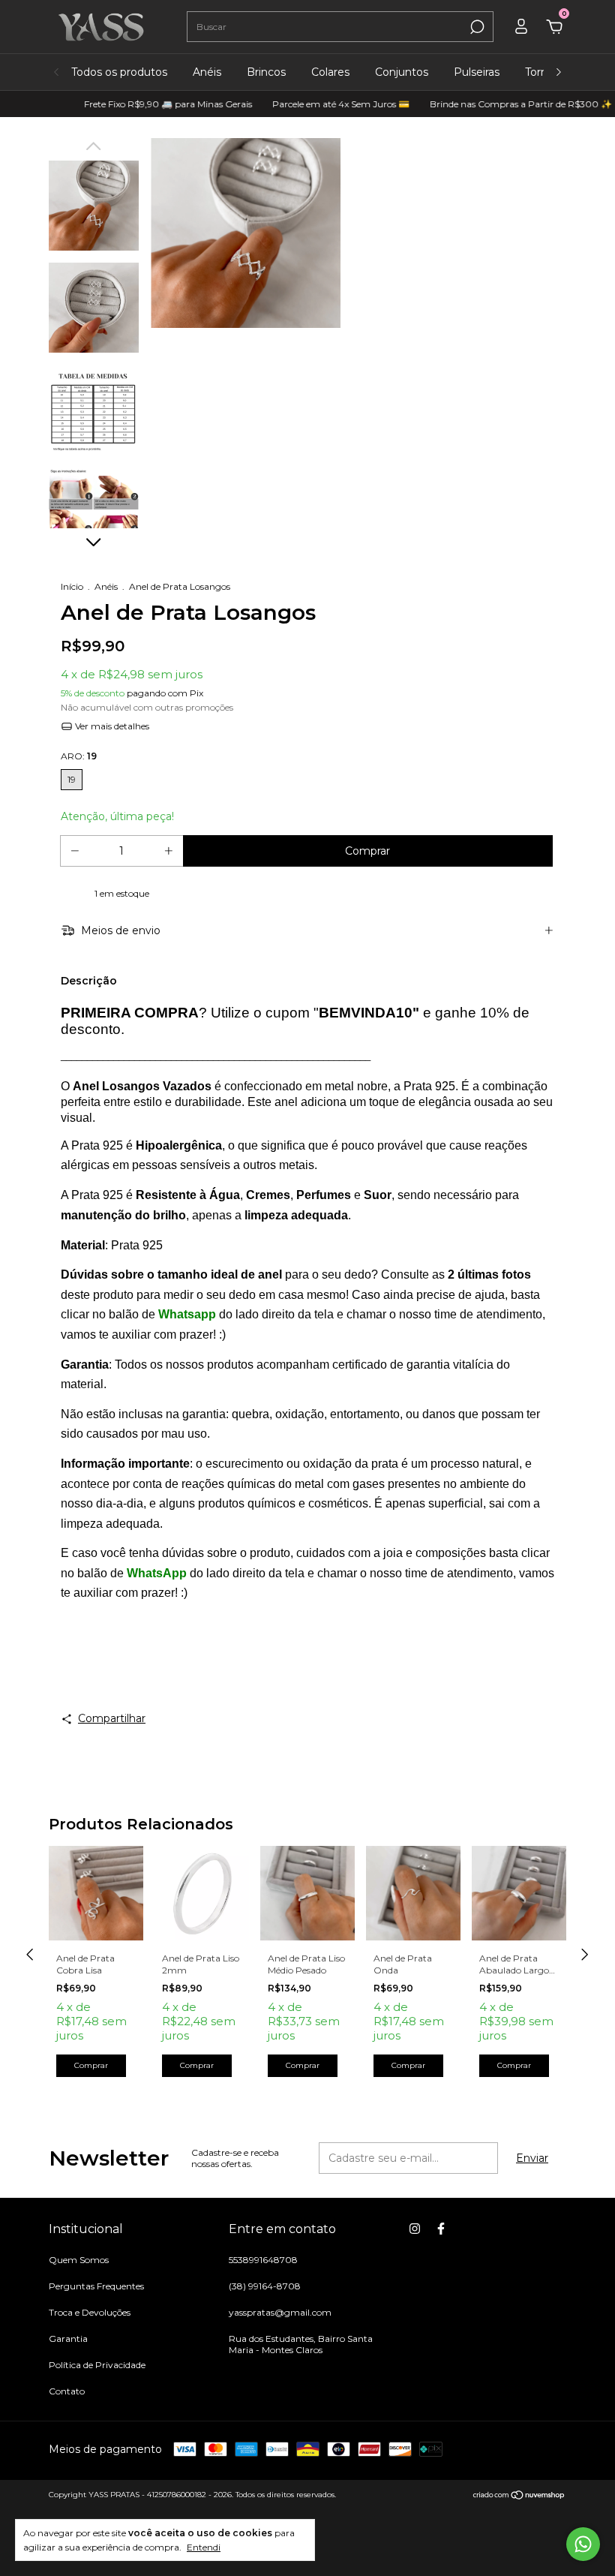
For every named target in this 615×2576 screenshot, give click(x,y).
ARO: (79, 756)
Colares (330, 72)
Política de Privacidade (97, 2365)
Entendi (204, 2547)
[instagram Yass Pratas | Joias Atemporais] (415, 2229)
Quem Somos (79, 2260)
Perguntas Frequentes (96, 2286)
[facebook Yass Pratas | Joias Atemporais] (441, 2229)
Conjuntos (402, 72)
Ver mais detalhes (111, 726)
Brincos (266, 72)
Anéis (207, 72)
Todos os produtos (119, 72)
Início (72, 586)
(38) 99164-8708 (265, 2286)
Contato (67, 2391)
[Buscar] (476, 27)
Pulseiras (477, 72)
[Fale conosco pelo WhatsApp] (583, 2544)
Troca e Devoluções (90, 2312)
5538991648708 (263, 2260)
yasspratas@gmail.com (280, 2312)
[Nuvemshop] (519, 2496)
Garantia (68, 2339)
